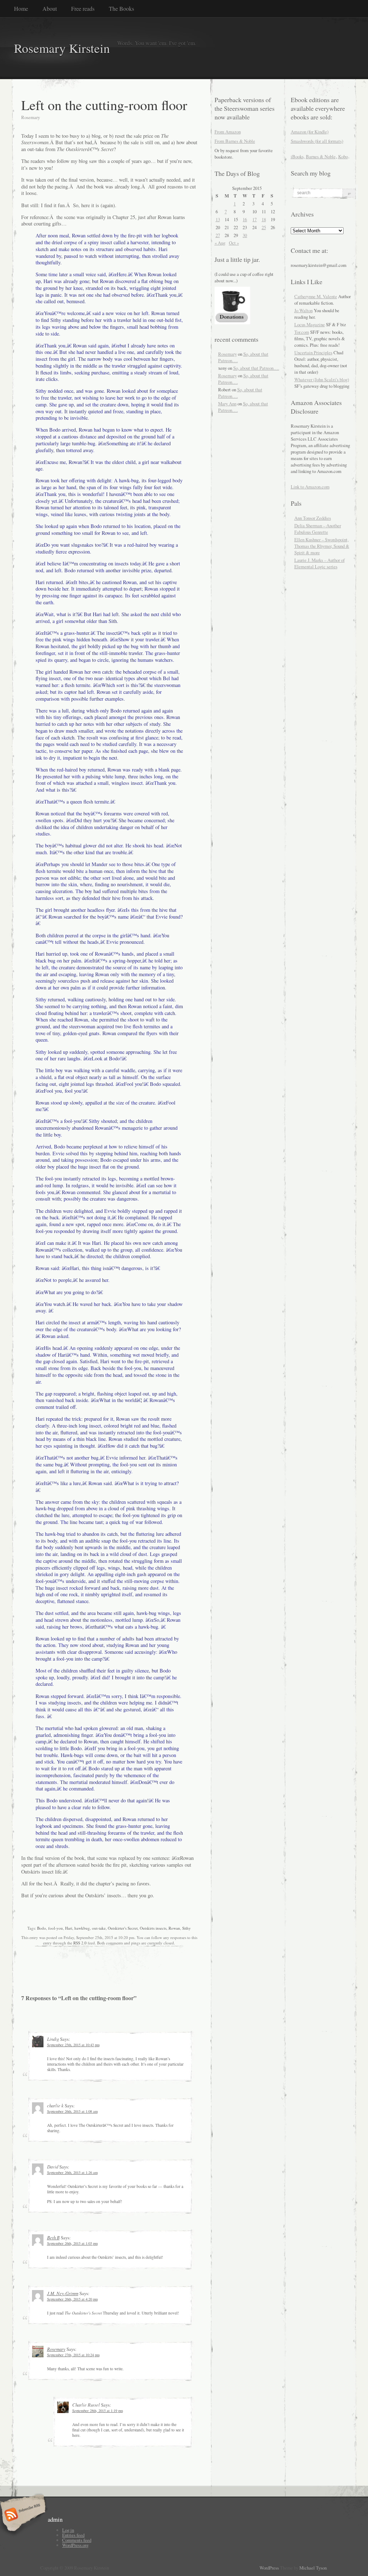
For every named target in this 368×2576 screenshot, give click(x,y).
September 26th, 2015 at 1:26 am (72, 2172)
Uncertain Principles (313, 352)
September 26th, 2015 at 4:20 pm (72, 2299)
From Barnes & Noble (235, 141)
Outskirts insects (153, 1928)
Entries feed (73, 2535)
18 (264, 219)
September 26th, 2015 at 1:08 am (72, 2111)
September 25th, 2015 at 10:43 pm (73, 2045)
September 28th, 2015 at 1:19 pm (98, 2411)
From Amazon (228, 132)
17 (254, 219)
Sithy (187, 1928)
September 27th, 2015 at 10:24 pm (73, 2355)
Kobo (343, 156)
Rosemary (56, 2349)
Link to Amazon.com (310, 487)
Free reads (83, 8)
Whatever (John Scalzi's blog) (322, 379)
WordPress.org (75, 2545)
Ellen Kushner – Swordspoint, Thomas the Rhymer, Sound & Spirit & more (322, 546)
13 (218, 219)
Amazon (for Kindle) (310, 132)
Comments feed (77, 2540)
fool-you (56, 1928)
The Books (121, 8)
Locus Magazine (310, 324)
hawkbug (82, 1928)
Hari (69, 1928)
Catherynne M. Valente (316, 296)
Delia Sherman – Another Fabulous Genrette (318, 529)
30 (245, 235)
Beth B (53, 2237)
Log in (68, 2530)
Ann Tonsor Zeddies (313, 518)
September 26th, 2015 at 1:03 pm (72, 2243)
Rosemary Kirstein (62, 48)
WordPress (269, 2568)
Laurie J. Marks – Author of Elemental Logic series (319, 563)
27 (218, 235)
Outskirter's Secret (123, 1928)
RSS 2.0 (80, 1943)
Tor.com (302, 332)
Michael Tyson (313, 2568)
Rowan (174, 1928)
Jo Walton (303, 310)
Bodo (42, 1928)
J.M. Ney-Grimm (63, 2293)
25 (264, 227)
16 (245, 219)
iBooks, (298, 156)
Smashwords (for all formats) (317, 141)
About (50, 8)
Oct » (234, 243)
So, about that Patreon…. (256, 368)
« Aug (220, 243)
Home (21, 8)
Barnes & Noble (321, 156)
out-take (99, 1928)
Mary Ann (227, 404)
